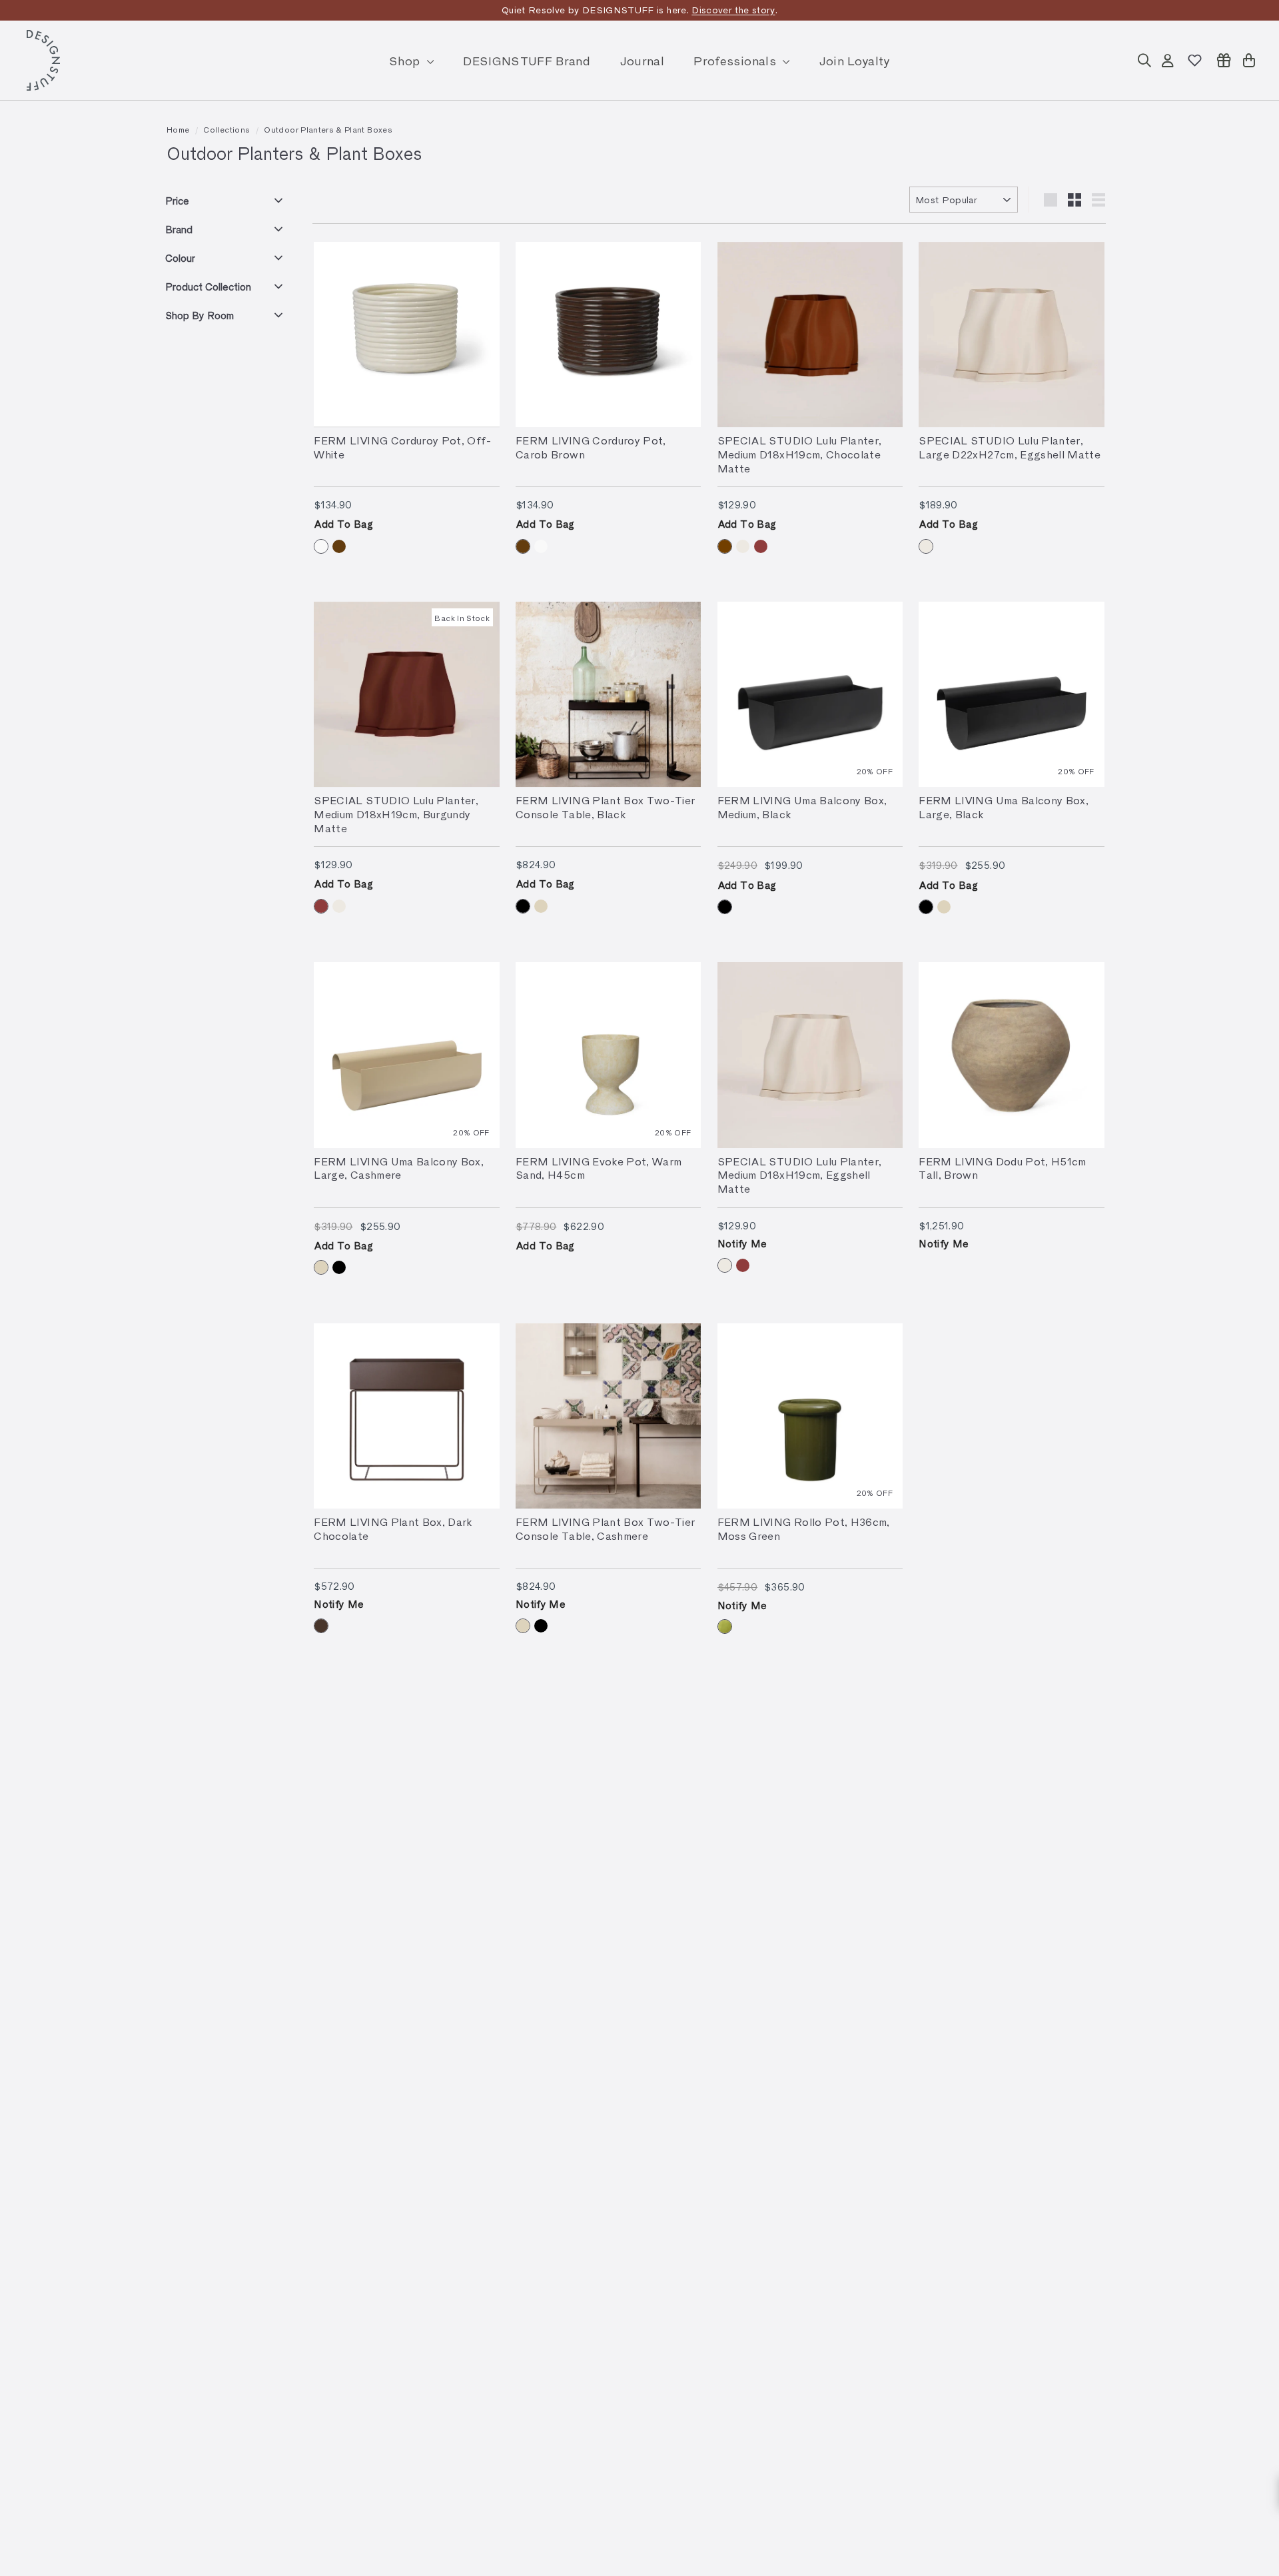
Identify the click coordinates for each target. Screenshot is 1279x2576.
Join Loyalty (855, 60)
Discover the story (733, 10)
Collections (226, 129)
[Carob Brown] (339, 546)
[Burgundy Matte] (761, 546)
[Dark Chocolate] (321, 1626)
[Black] (523, 906)
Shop (406, 60)
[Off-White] (321, 546)
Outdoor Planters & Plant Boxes (328, 129)
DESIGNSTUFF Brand (527, 60)
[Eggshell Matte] (743, 546)
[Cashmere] (541, 906)
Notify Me (742, 1243)
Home (178, 129)
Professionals (736, 60)
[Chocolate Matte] (725, 546)
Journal (642, 60)
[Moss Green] (725, 1626)
